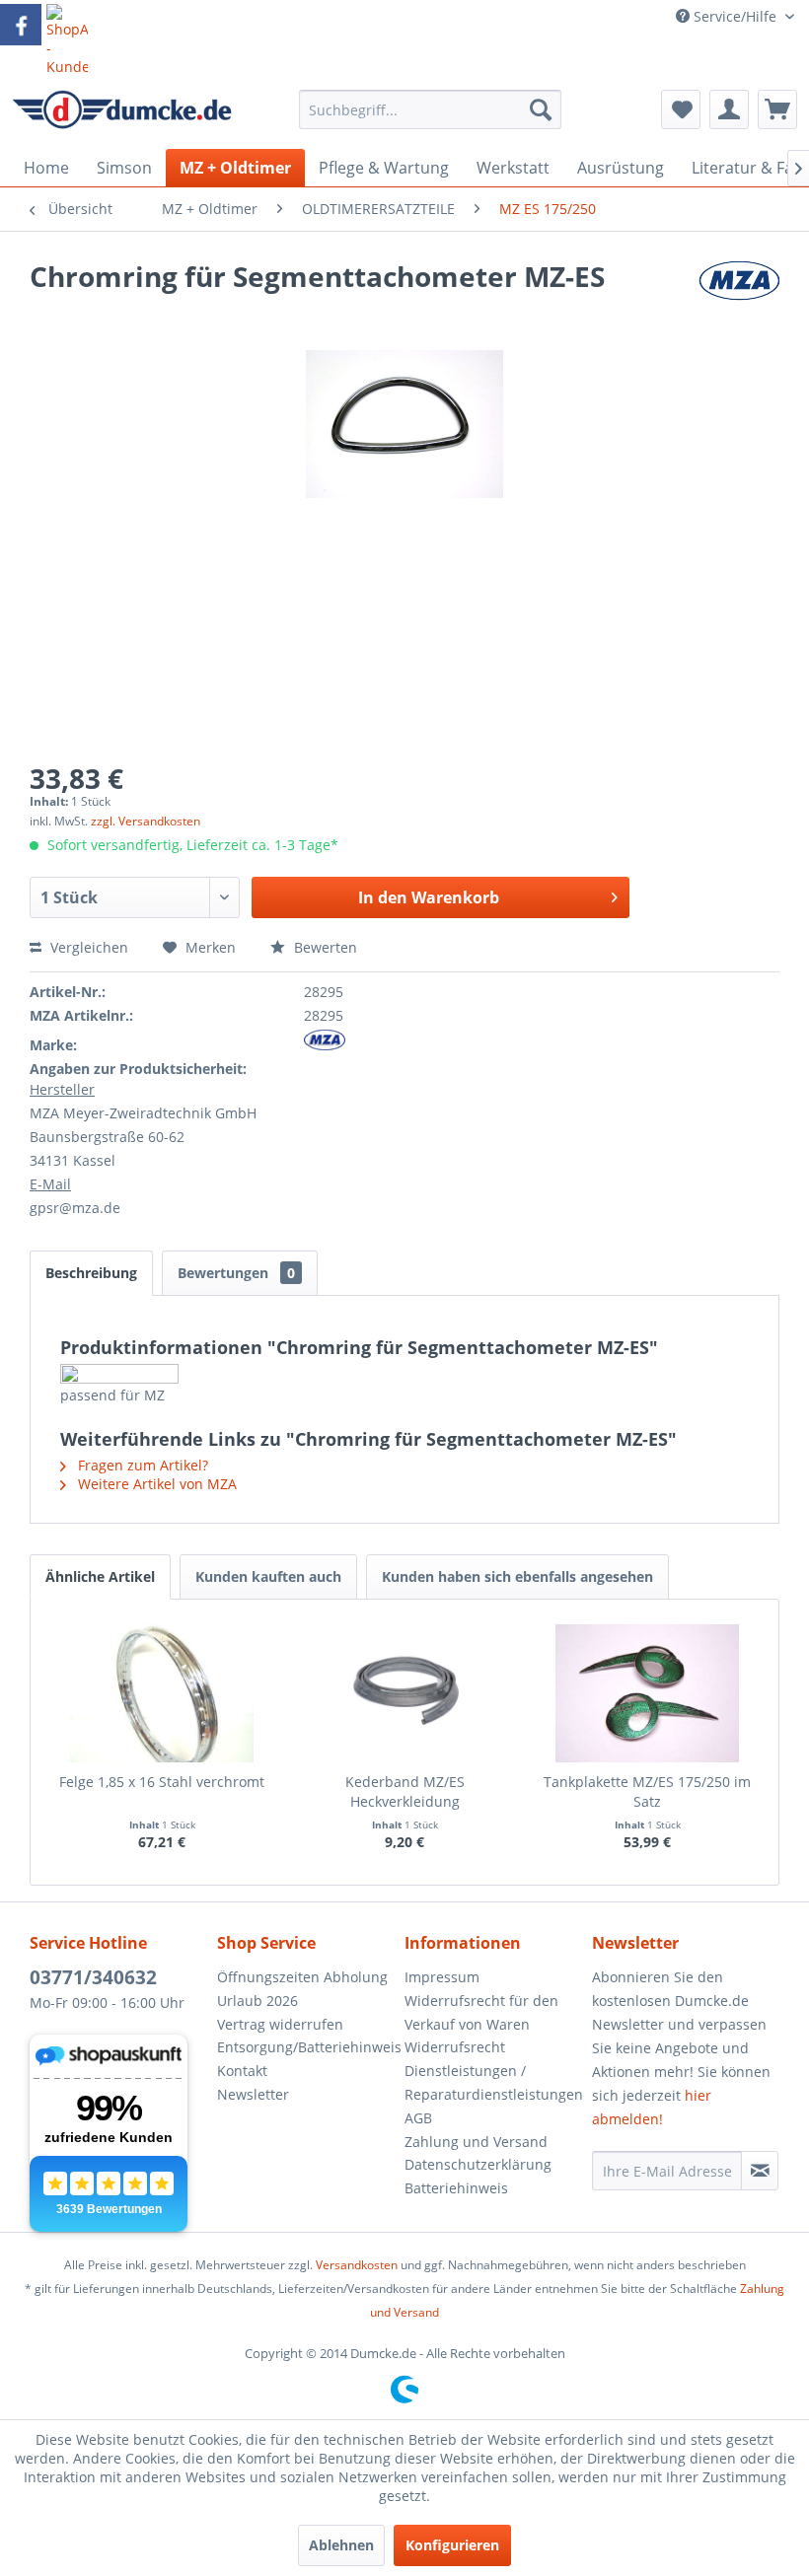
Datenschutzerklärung (478, 2164)
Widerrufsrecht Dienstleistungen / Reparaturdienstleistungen (493, 2071)
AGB (418, 2118)
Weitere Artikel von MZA (155, 1484)
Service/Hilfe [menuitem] (735, 16)
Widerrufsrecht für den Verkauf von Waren (481, 2012)
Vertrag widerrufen (280, 2024)
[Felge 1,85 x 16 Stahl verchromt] (162, 1693)
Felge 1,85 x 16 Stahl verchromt (162, 1782)
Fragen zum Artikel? (141, 1465)
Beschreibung (91, 1273)
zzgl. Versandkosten (146, 821)
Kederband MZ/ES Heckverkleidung (405, 1791)
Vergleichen (87, 947)
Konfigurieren (452, 2545)
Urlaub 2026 (257, 2001)
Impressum (442, 1977)
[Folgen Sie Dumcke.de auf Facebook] (21, 25)
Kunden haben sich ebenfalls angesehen (517, 1576)
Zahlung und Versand (476, 2142)
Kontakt (242, 2071)
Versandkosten (357, 2265)
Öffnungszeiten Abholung (302, 1977)
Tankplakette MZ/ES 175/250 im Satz (647, 1791)
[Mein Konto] (729, 109)
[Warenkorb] (777, 109)
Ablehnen (341, 2545)
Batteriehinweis (456, 2188)
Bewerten (324, 947)
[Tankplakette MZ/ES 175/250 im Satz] (647, 1693)
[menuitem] (431, 119)
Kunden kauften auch (268, 1576)
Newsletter (253, 2094)
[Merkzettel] (681, 109)
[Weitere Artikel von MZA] (739, 296)
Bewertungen (236, 1273)
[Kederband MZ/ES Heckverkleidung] (404, 1693)
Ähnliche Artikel (100, 1576)
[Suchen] (541, 109)
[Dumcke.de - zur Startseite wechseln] (122, 114)
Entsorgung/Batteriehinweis (306, 2047)
